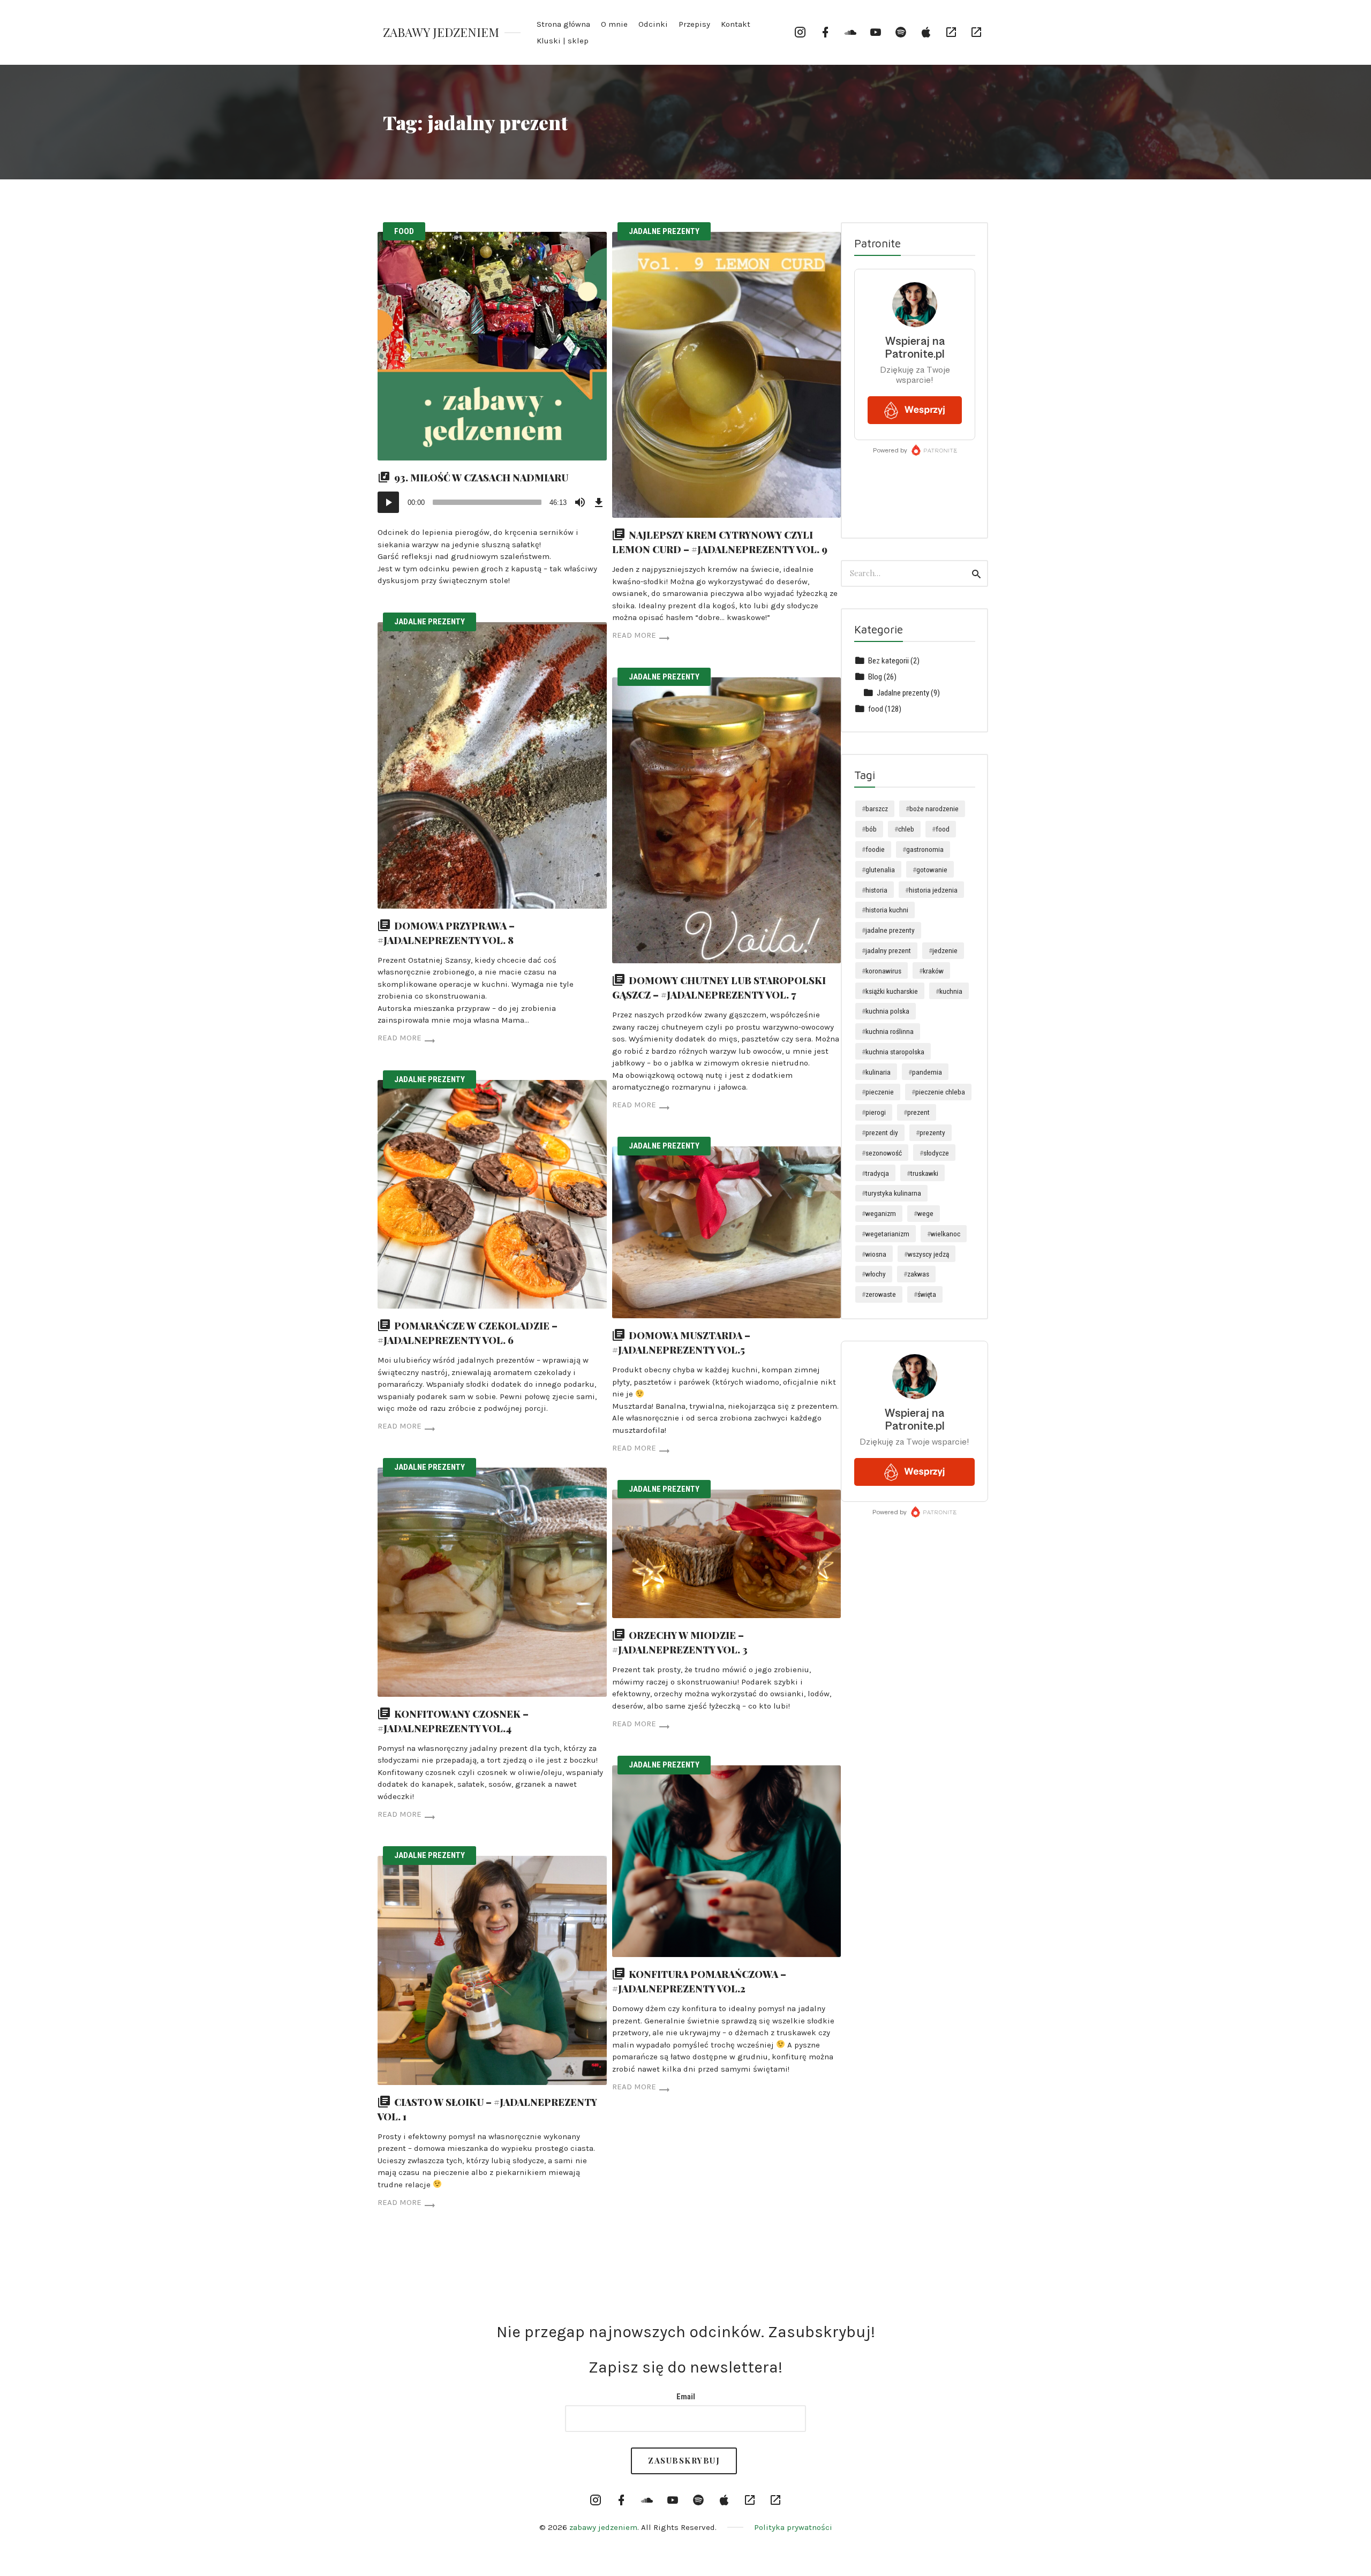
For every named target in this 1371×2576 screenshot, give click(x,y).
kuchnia (951, 991)
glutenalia (880, 870)
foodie (875, 849)
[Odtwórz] (388, 502)
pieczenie (880, 1092)
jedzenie (945, 950)
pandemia (927, 1072)
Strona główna (563, 24)
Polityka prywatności (793, 2527)
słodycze (936, 1153)
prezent (918, 1112)
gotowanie (932, 870)
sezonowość (884, 1153)
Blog (875, 677)
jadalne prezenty (890, 930)
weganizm (881, 1213)
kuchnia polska (887, 1011)
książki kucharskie (892, 991)
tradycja (877, 1173)
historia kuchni (887, 910)
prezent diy (882, 1132)
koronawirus (883, 971)
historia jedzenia (933, 890)
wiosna (876, 1254)
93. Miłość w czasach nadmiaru (481, 478)
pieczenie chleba (940, 1092)
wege (925, 1213)
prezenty (932, 1132)
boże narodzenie (934, 809)
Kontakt (736, 24)
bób (871, 829)
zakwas (918, 1274)
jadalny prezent (888, 950)
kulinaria (878, 1072)
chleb (906, 829)
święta (927, 1294)
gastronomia (925, 849)
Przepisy (694, 24)
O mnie (614, 24)
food (404, 231)
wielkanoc (946, 1234)
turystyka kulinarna (893, 1193)
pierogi (876, 1112)
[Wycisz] (580, 502)
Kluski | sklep (563, 41)
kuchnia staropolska (895, 1052)
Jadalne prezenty (664, 231)
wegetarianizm (887, 1234)
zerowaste (881, 1294)
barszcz (877, 809)
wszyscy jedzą (928, 1254)
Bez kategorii (888, 661)
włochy (876, 1274)
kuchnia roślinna (890, 1031)
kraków (933, 971)
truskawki (924, 1173)
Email (686, 2397)
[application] (492, 502)
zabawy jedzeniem (441, 32)
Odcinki (653, 24)
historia (876, 890)
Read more (634, 635)
